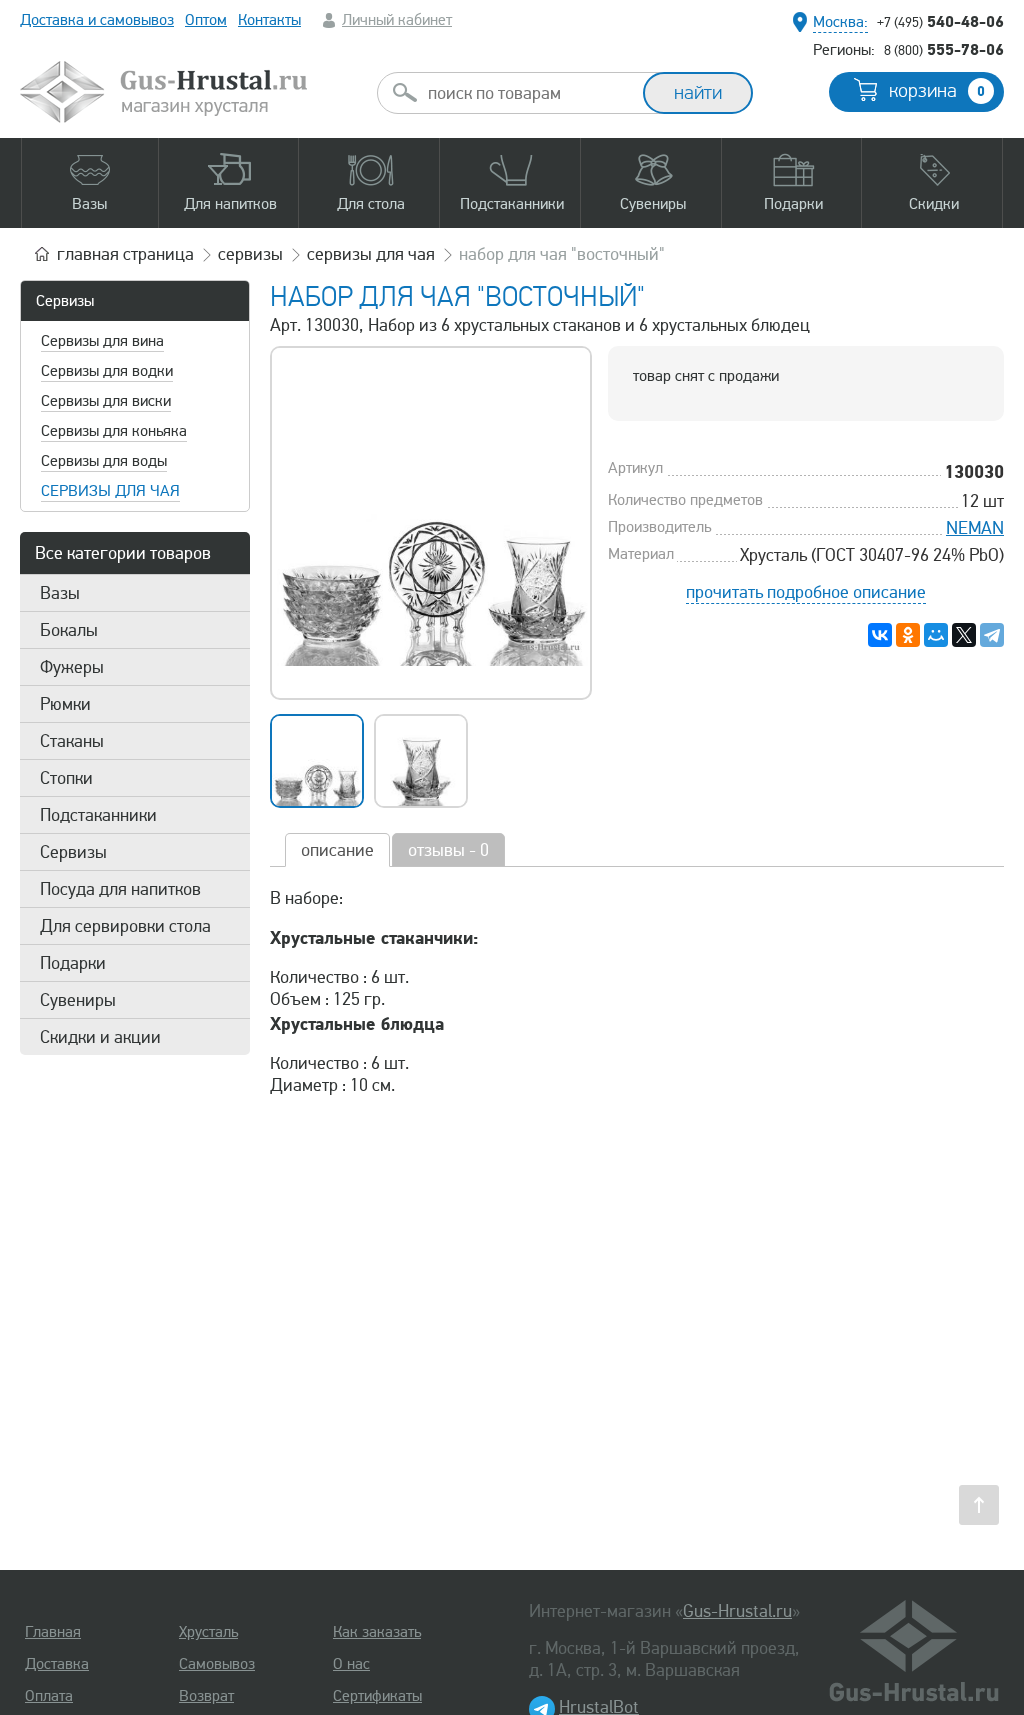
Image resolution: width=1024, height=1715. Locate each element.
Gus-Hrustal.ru (737, 1611)
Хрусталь (208, 1632)
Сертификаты (377, 1696)
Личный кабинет (397, 20)
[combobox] (528, 93)
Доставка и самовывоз (97, 20)
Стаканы (72, 741)
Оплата (49, 1696)
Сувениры (78, 1000)
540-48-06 (940, 21)
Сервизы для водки (107, 371)
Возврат (206, 1696)
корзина (937, 91)
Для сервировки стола (125, 926)
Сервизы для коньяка (114, 431)
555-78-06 (944, 49)
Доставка (57, 1664)
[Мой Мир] (936, 635)
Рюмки (65, 704)
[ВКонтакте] (880, 635)
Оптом (206, 20)
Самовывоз (217, 1664)
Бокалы (69, 630)
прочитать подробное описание (806, 592)
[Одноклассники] (908, 635)
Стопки (66, 778)
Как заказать (377, 1632)
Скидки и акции (100, 1037)
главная (125, 254)
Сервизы (65, 301)
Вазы (60, 593)
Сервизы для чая (110, 491)
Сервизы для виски (106, 401)
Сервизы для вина (102, 341)
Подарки (73, 963)
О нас (351, 1664)
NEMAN (975, 528)
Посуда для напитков (120, 889)
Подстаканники (98, 815)
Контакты (269, 20)
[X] (964, 635)
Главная (53, 1632)
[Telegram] (992, 635)
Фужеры (72, 667)
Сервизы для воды (104, 461)
